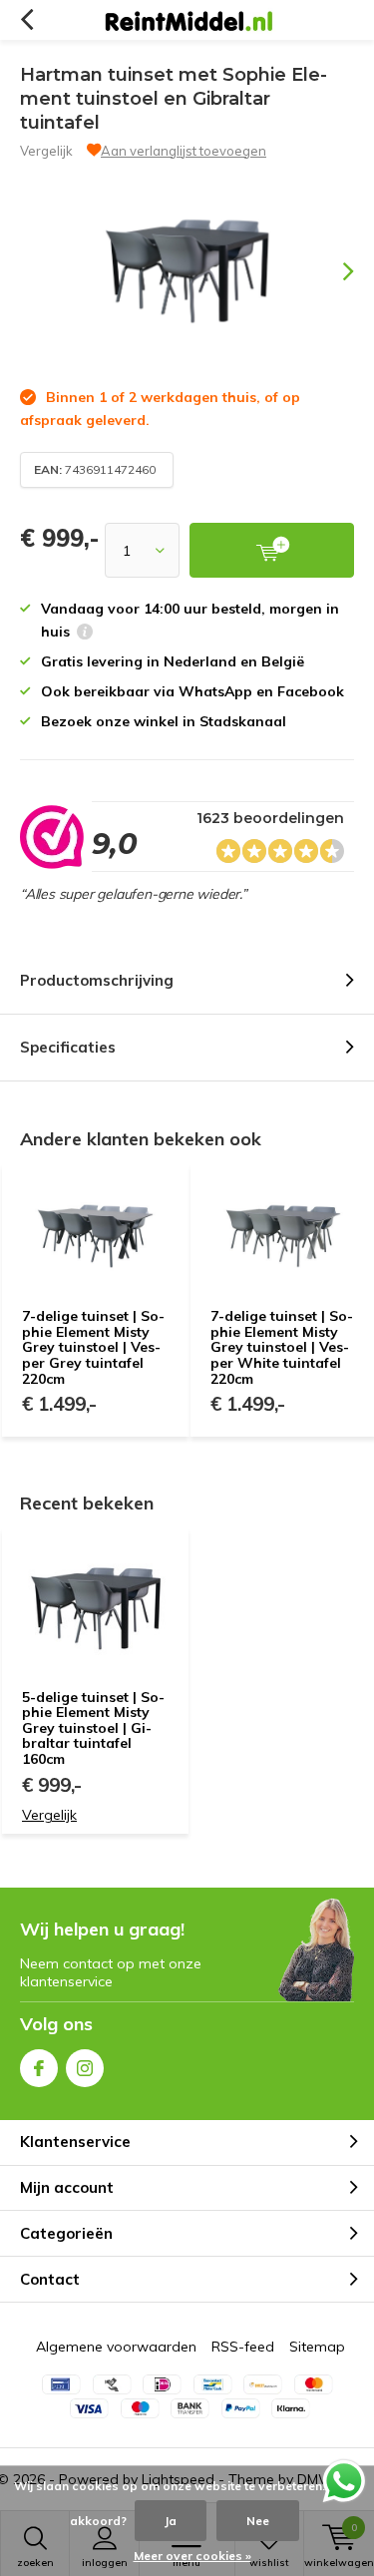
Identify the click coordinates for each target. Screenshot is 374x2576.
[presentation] (334, 271)
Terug (26, 20)
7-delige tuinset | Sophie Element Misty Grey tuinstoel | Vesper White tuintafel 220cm (282, 1347)
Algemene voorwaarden (116, 2347)
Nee (258, 2521)
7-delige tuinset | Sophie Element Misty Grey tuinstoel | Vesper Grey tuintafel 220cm (93, 1347)
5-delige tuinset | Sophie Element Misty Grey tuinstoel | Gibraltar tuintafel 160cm (93, 1728)
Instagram (85, 2068)
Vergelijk (46, 151)
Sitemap (317, 2347)
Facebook (39, 2068)
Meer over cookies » (192, 2556)
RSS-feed (243, 2347)
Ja (171, 2521)
